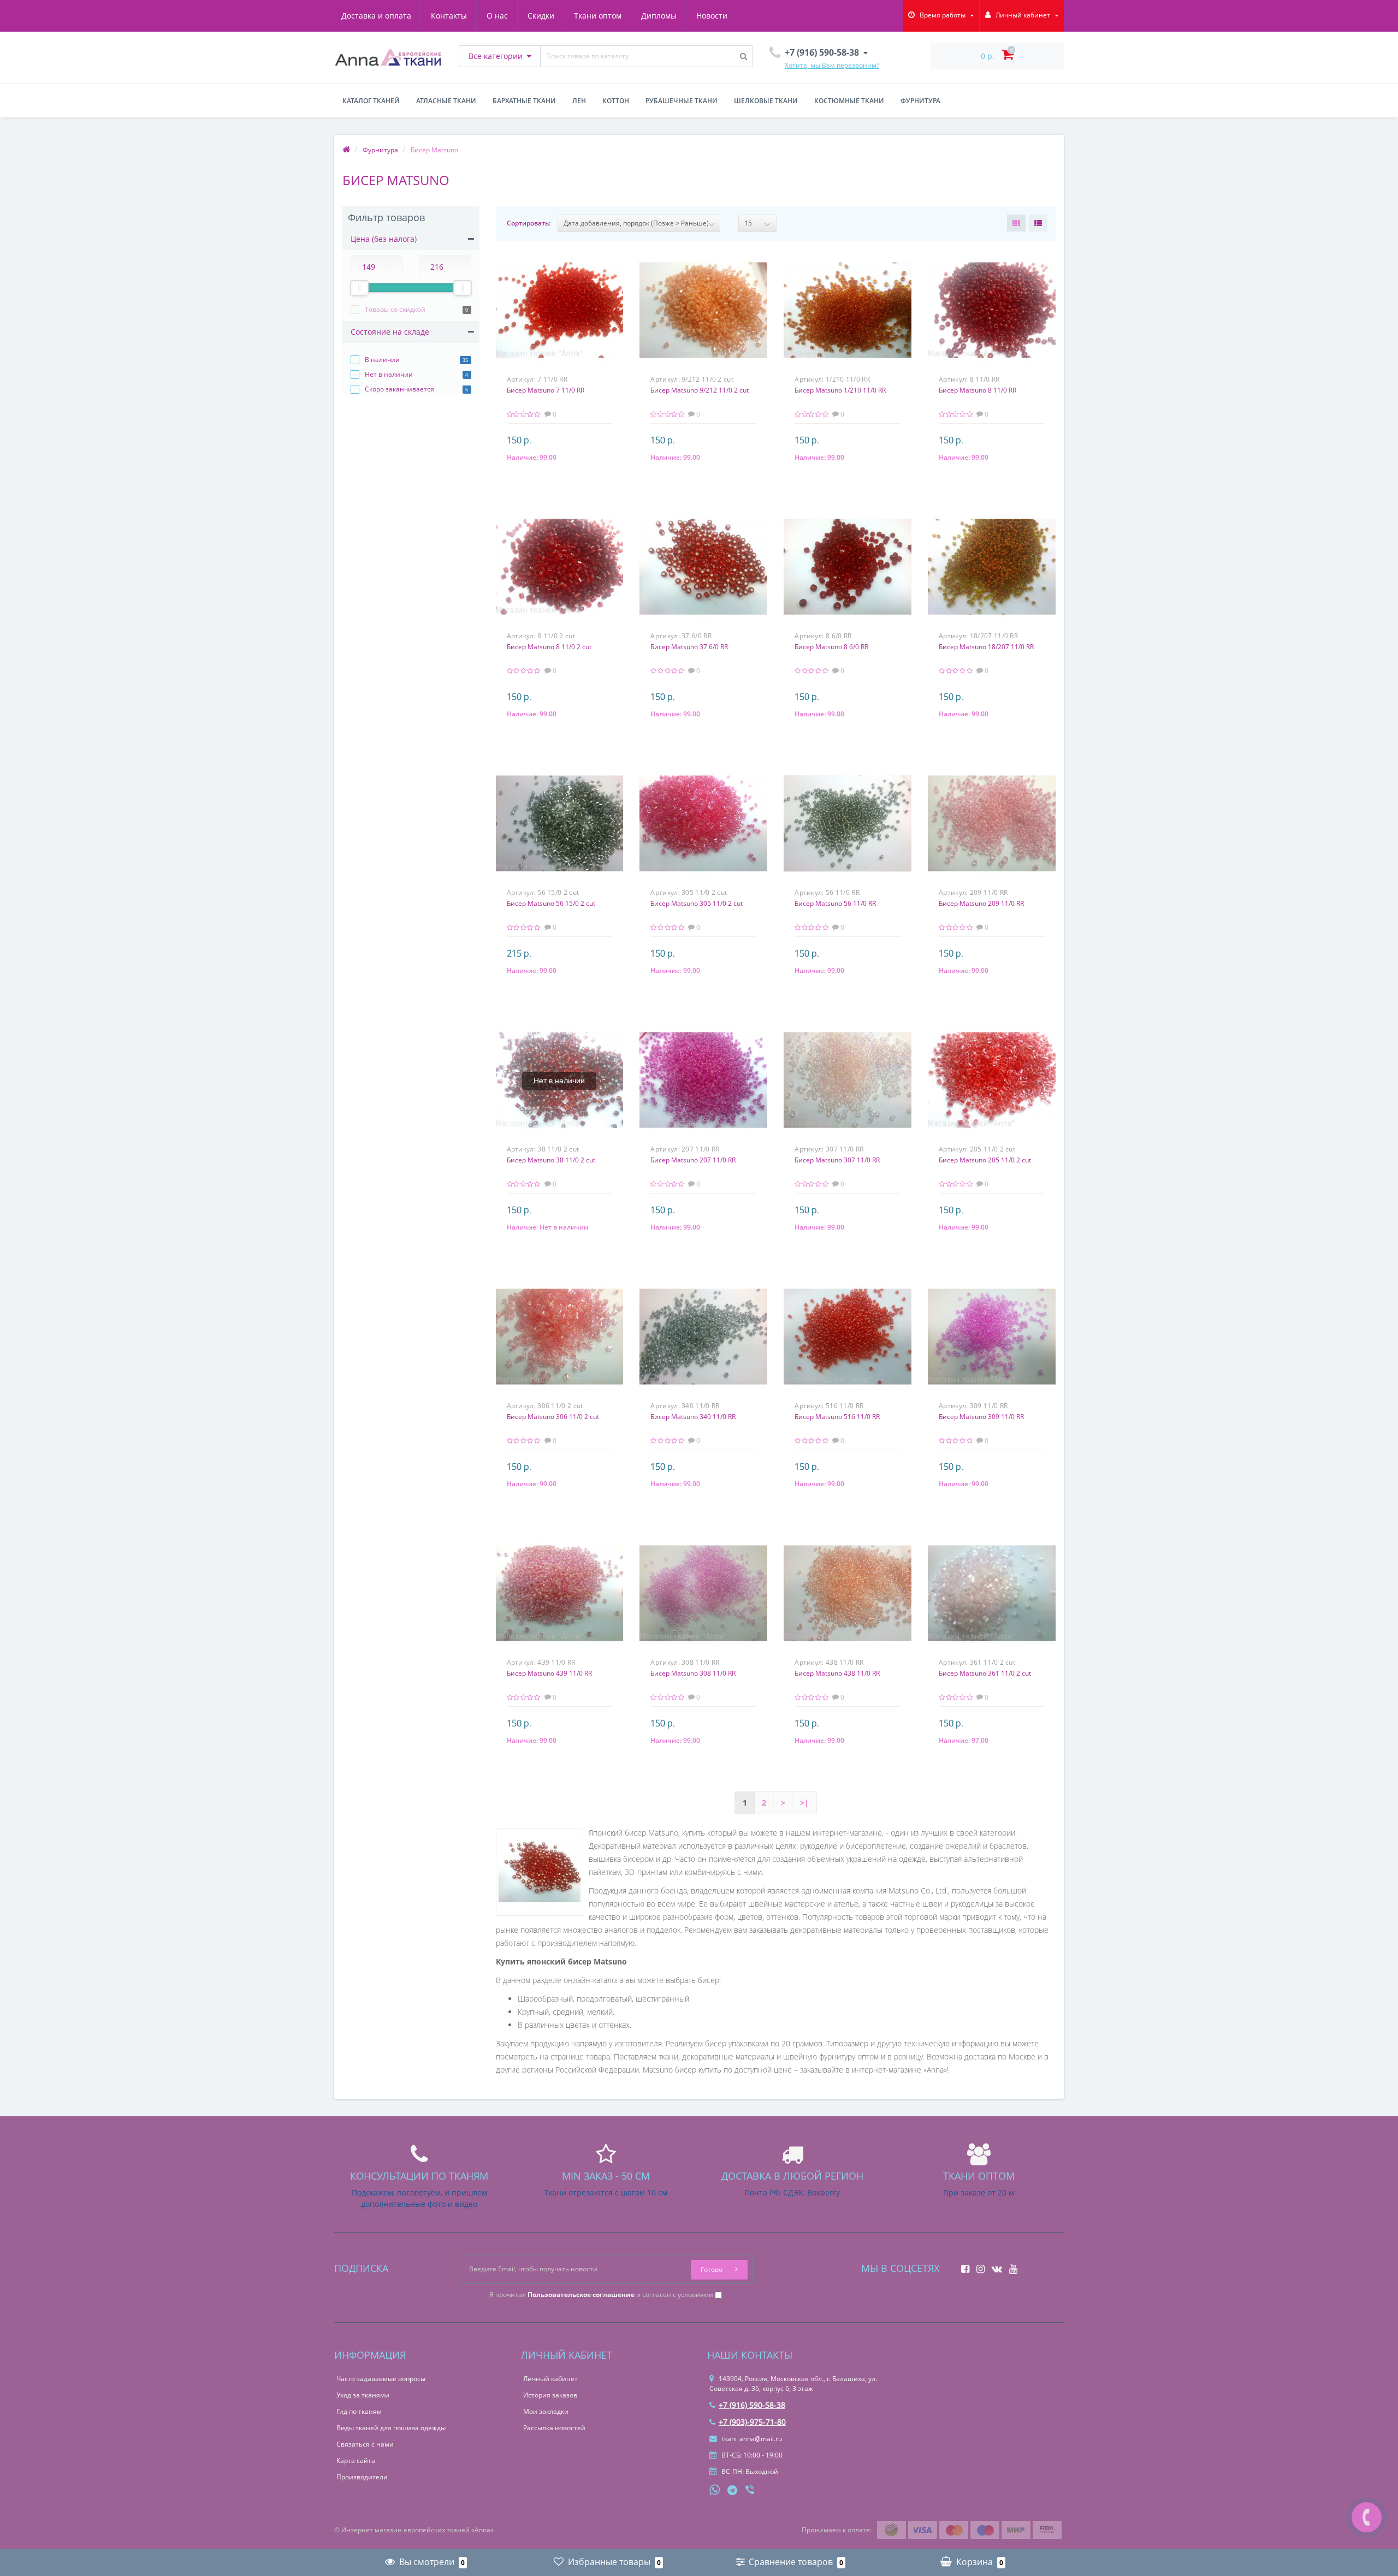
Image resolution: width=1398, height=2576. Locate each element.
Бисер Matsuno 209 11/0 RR (981, 903)
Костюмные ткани (849, 101)
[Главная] (346, 150)
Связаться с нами (365, 2444)
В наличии (382, 360)
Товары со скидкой (395, 309)
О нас (497, 16)
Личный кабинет (550, 2379)
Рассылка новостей (554, 2428)
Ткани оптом (598, 16)
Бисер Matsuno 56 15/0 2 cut (551, 903)
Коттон (616, 101)
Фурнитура (920, 101)
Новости (712, 16)
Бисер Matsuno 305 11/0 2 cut (697, 903)
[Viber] (751, 2491)
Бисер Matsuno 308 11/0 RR (693, 1673)
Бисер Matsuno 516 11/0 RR (837, 1417)
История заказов (550, 2395)
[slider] (359, 288)
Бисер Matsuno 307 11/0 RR (837, 1160)
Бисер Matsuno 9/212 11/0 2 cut (700, 390)
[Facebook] (962, 2266)
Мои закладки (546, 2411)
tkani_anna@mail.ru (751, 2439)
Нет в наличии (389, 374)
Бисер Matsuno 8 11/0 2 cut (549, 647)
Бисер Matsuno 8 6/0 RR (831, 647)
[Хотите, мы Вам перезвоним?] (1367, 2517)
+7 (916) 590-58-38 (752, 2405)
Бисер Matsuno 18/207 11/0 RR (986, 647)
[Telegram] (733, 2491)
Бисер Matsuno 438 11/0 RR (837, 1673)
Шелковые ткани (766, 101)
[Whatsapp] (715, 2489)
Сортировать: (529, 223)
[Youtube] (1011, 2266)
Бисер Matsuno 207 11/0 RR (693, 1160)
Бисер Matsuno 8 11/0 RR (978, 390)
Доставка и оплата (376, 16)
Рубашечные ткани (682, 101)
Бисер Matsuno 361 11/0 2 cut (985, 1673)
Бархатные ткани (524, 101)
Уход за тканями (363, 2395)
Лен (579, 101)
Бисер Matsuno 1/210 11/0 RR (840, 390)
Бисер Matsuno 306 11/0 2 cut (553, 1417)
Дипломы (659, 16)
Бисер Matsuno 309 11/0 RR (981, 1417)
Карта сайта (356, 2461)
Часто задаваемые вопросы (381, 2379)
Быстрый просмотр (559, 306)
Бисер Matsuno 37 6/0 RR (689, 647)
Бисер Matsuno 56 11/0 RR (835, 903)
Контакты (449, 16)
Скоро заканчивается (399, 389)
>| (804, 1803)
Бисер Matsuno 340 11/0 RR (693, 1417)
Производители (362, 2477)
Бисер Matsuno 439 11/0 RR (549, 1673)
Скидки (541, 16)
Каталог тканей (371, 101)
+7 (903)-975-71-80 (752, 2422)
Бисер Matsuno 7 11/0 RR (546, 390)
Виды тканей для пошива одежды (391, 2428)
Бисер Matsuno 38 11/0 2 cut (551, 1160)
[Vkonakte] (994, 2266)
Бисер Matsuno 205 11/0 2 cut (985, 1160)
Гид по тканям (359, 2411)
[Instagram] (978, 2266)
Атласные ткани (446, 101)
